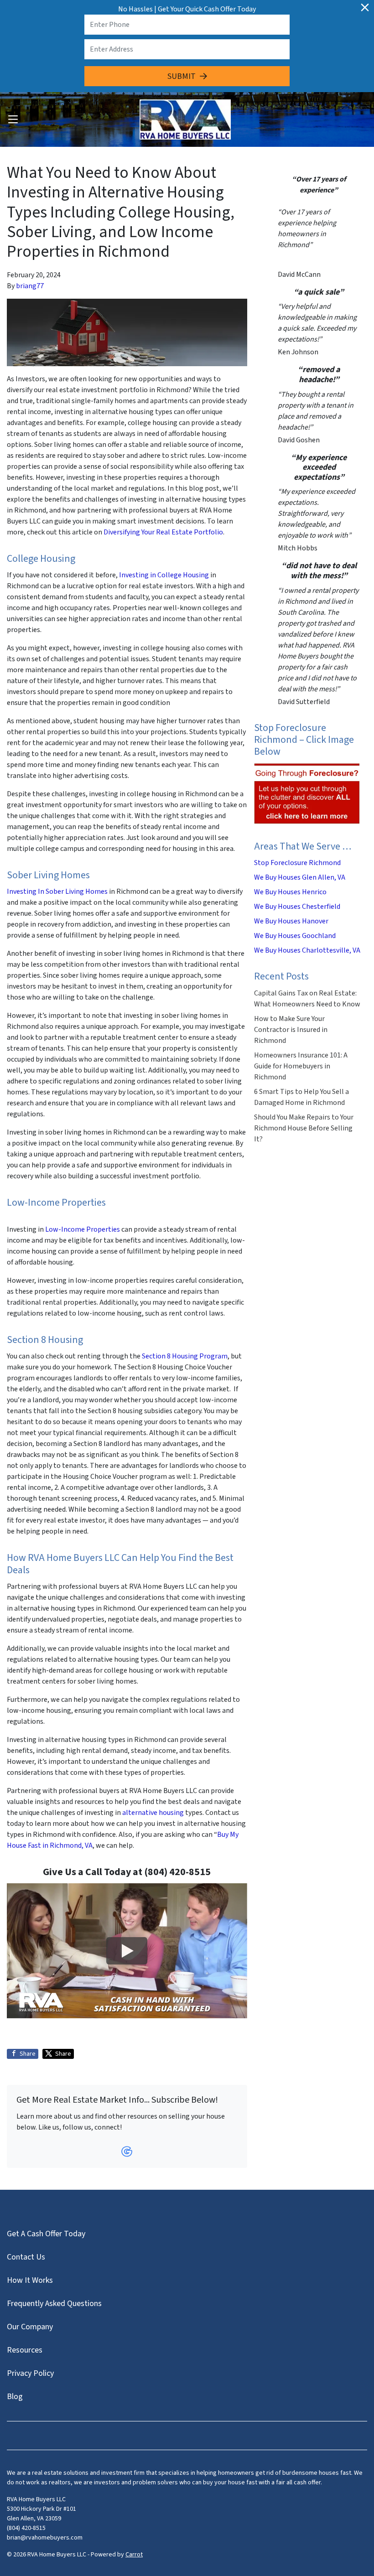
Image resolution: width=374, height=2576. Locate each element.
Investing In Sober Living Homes (57, 891)
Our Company (30, 2327)
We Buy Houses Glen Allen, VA (300, 877)
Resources (25, 2350)
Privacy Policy (30, 2373)
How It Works (30, 2280)
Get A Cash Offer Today (46, 2234)
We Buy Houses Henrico (290, 892)
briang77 (30, 286)
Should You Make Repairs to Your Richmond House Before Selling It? (304, 1128)
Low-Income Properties (83, 1229)
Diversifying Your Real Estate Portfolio (163, 532)
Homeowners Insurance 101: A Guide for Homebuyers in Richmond (301, 1066)
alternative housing (153, 1813)
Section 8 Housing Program (185, 1356)
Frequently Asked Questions (54, 2304)
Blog (15, 2397)
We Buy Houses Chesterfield (297, 907)
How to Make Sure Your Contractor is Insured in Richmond (291, 1030)
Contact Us (26, 2257)
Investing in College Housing (164, 575)
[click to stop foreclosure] (307, 794)
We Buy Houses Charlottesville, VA (307, 950)
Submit (182, 76)
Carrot (134, 2555)
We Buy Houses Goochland (295, 936)
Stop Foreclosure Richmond (297, 863)
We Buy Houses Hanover (291, 921)
